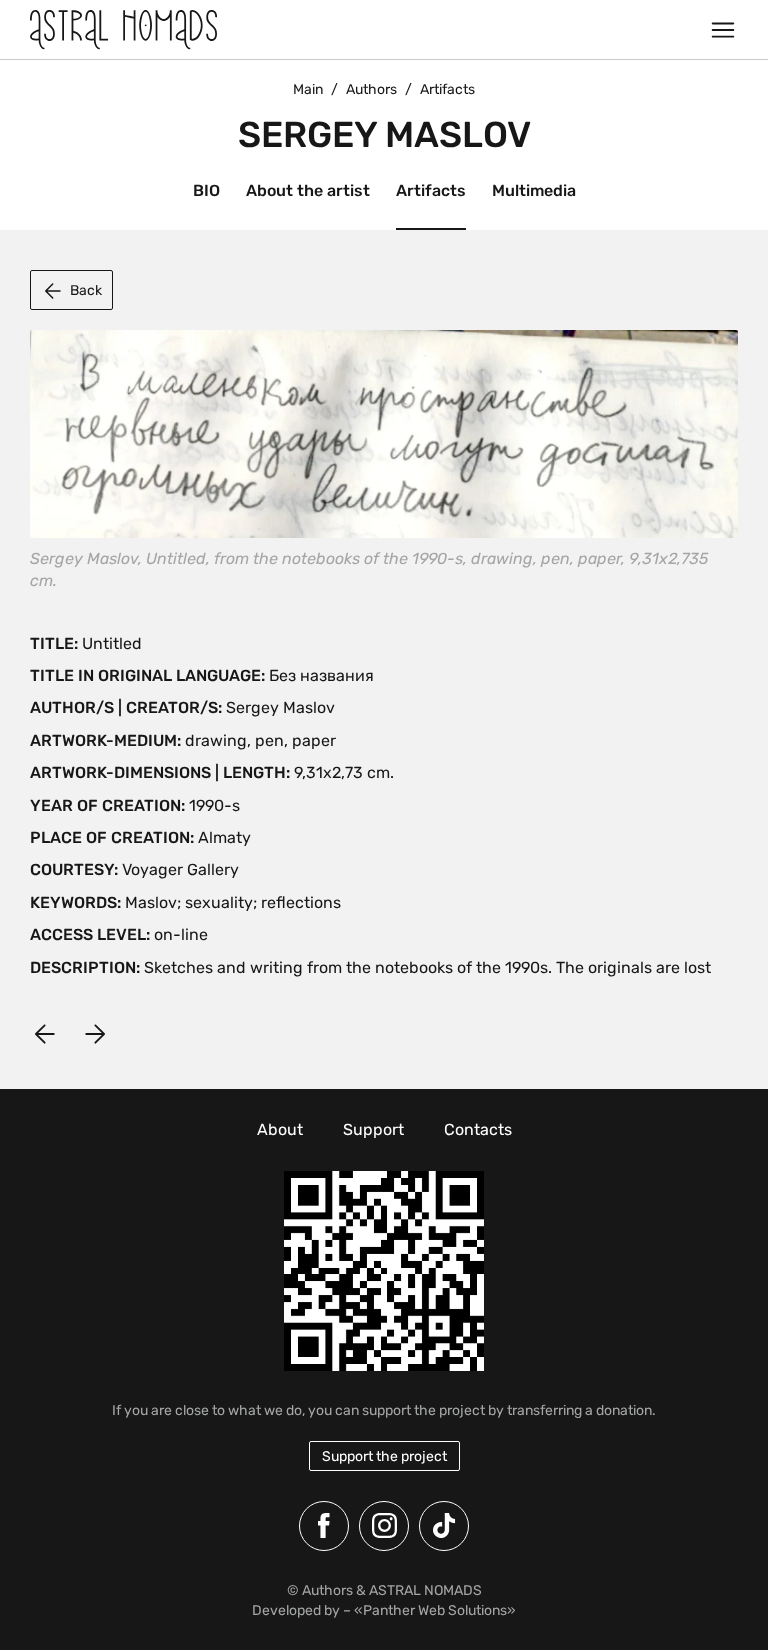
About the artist (308, 190)
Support (373, 1129)
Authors (371, 89)
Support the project (384, 1456)
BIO (206, 190)
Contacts (478, 1129)
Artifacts (431, 190)
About (280, 1129)
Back (86, 290)
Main (308, 89)
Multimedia (534, 190)
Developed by (296, 1610)
